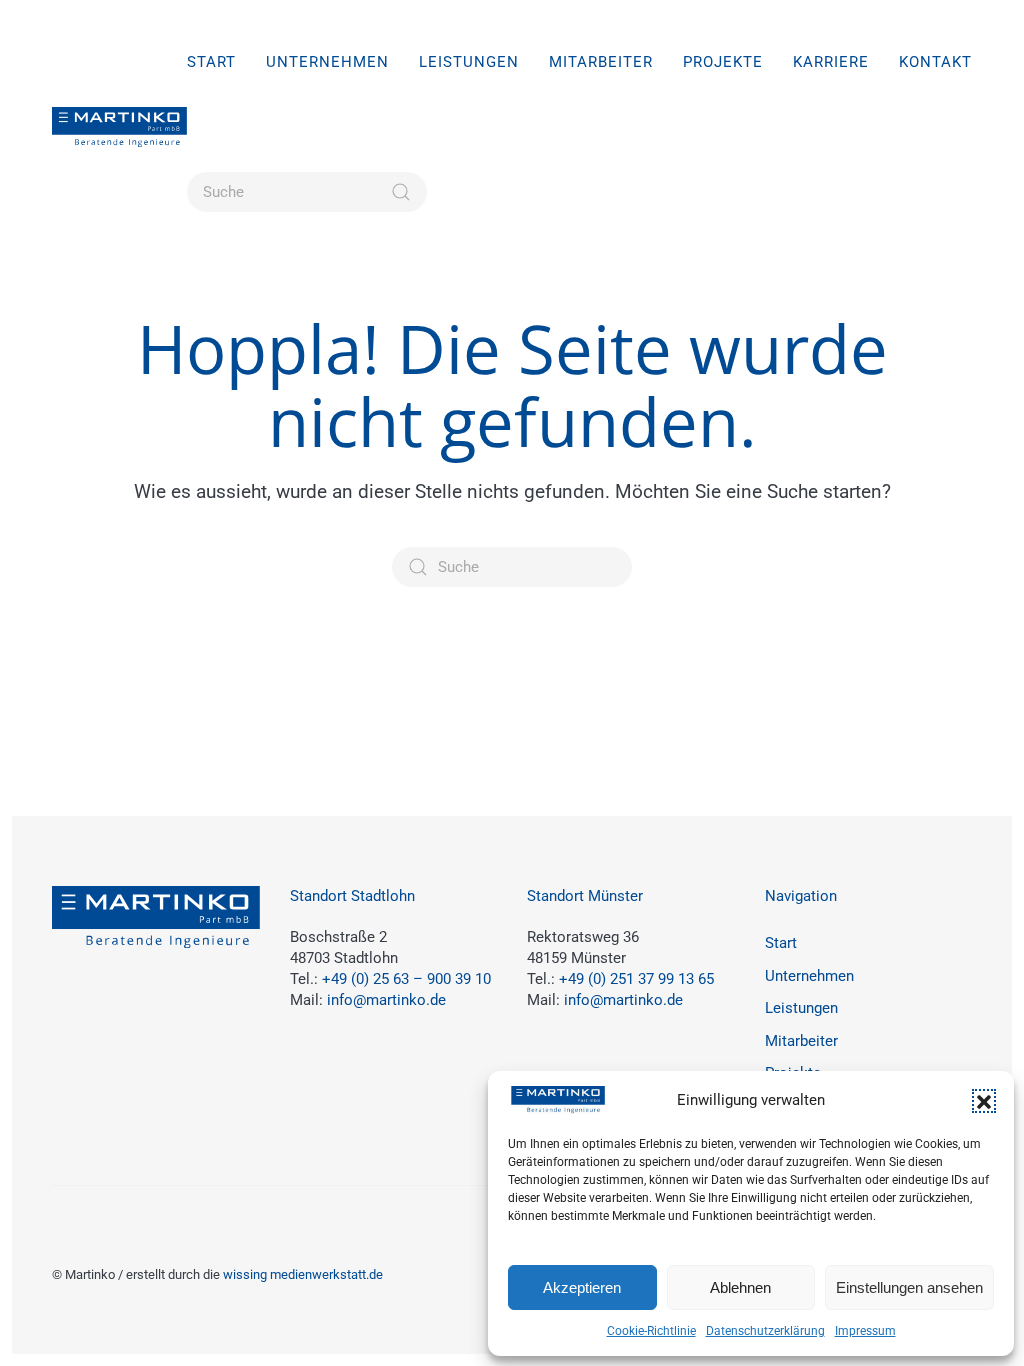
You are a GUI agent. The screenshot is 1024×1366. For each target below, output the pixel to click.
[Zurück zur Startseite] (119, 127)
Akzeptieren (582, 1287)
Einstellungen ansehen (909, 1287)
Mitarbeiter (601, 62)
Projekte (723, 62)
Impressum (865, 1331)
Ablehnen (740, 1287)
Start (211, 62)
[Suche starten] (401, 192)
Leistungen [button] (469, 62)
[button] (984, 1101)
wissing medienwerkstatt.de (303, 1274)
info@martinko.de (386, 1000)
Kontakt (935, 62)
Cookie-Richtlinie (651, 1331)
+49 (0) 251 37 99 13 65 (636, 979)
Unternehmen (327, 62)
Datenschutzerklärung (765, 1331)
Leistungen (801, 1008)
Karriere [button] (831, 62)
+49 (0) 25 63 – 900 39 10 (406, 979)
